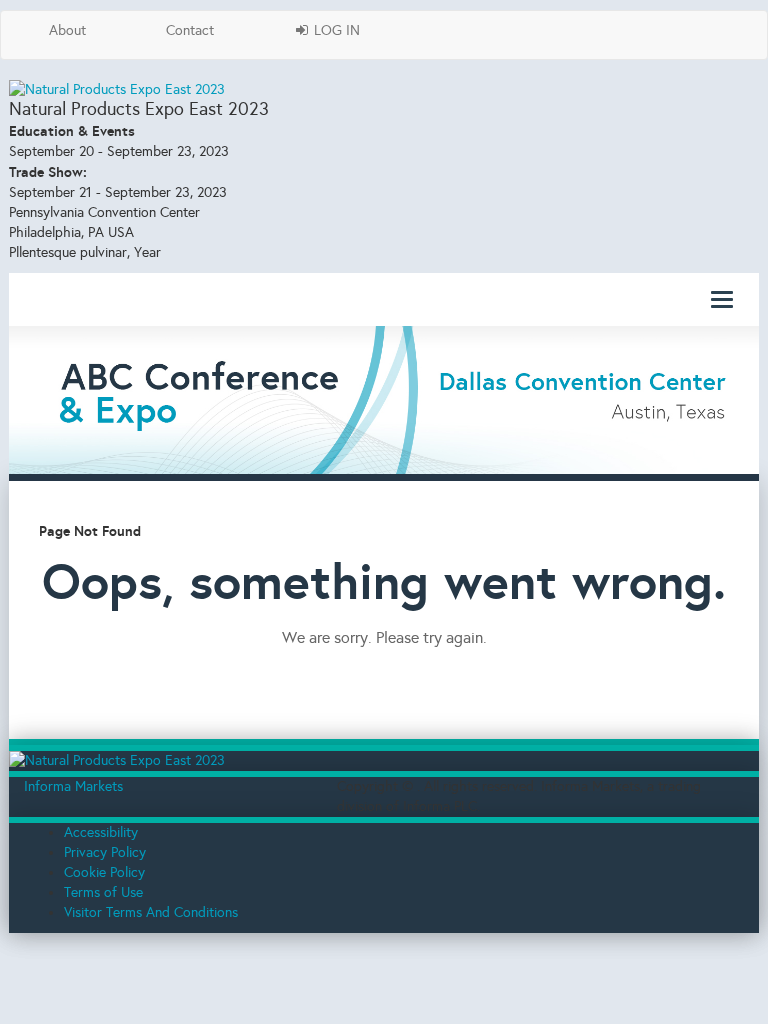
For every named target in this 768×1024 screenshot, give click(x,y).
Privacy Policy (105, 852)
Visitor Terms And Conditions (151, 912)
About (67, 30)
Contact (190, 30)
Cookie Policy (104, 872)
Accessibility (101, 832)
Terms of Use (103, 892)
